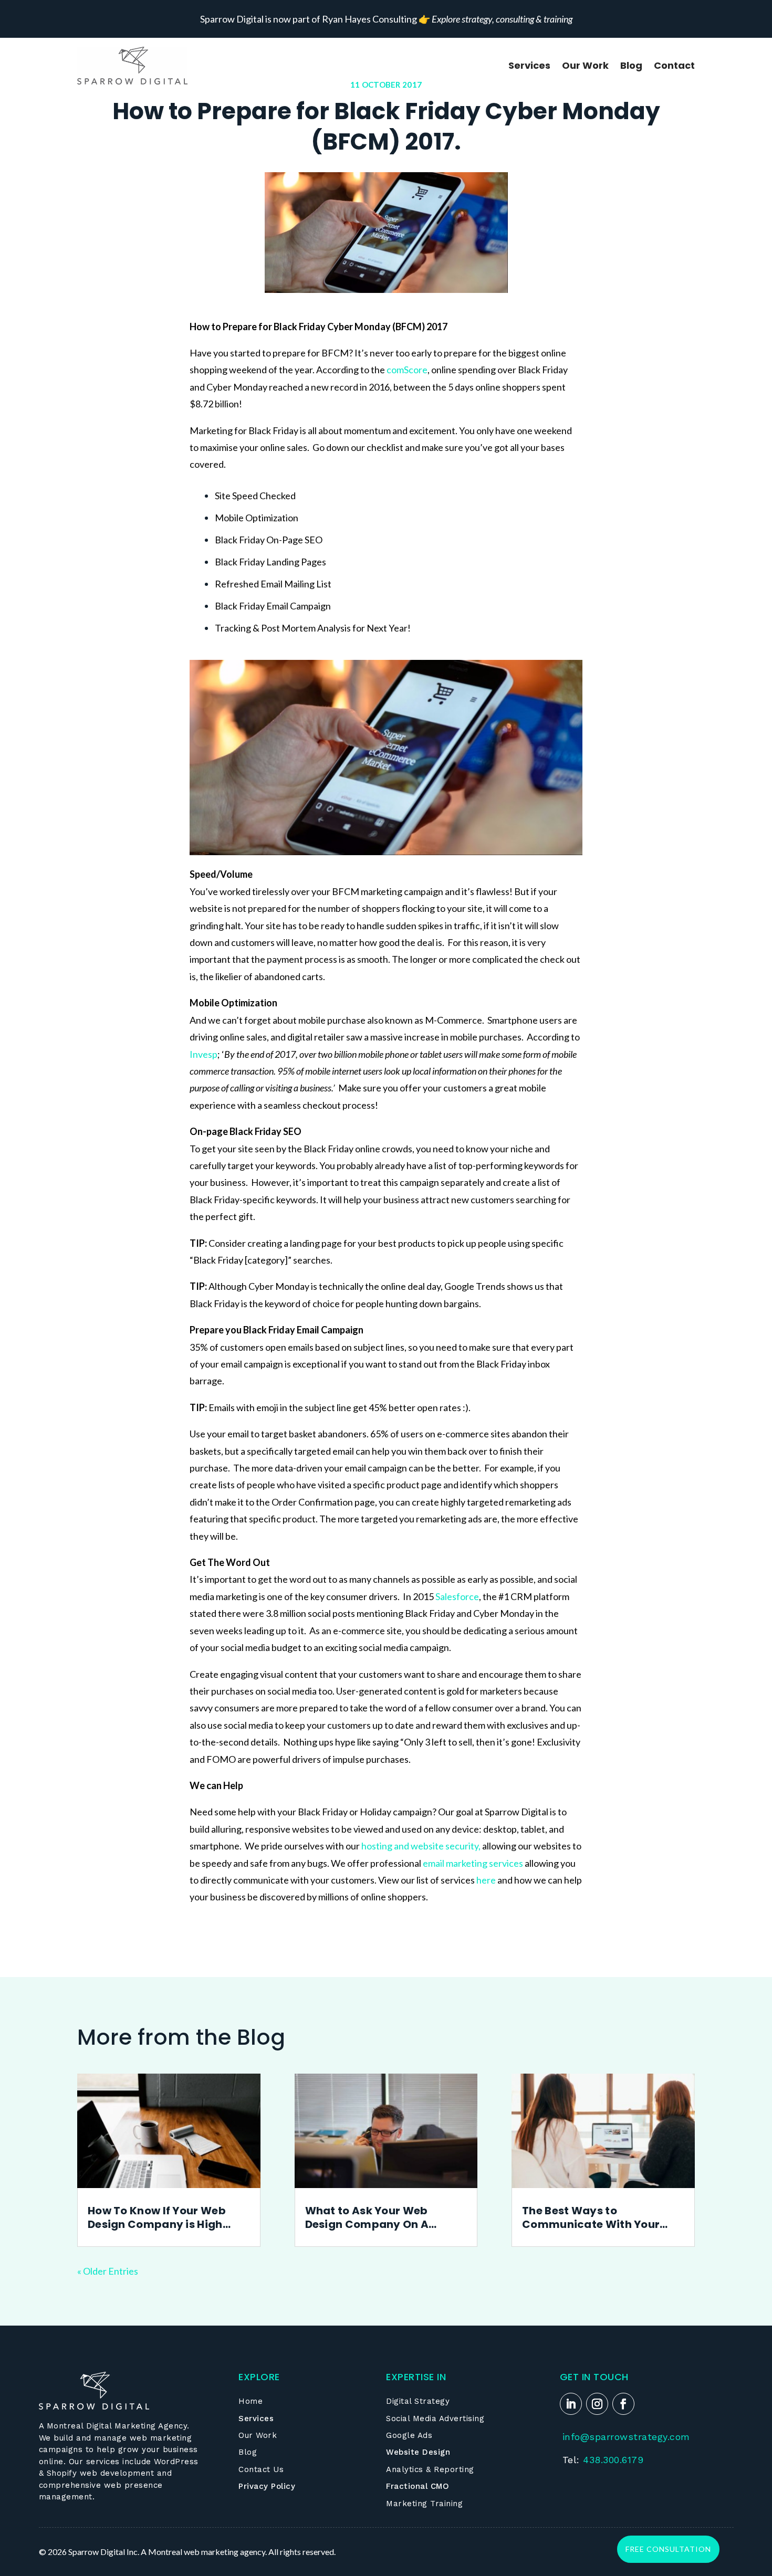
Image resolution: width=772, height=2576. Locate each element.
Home (251, 2401)
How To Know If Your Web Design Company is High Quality (157, 2217)
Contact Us (261, 2469)
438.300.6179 (613, 2460)
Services (529, 65)
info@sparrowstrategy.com (626, 2437)
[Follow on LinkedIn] (571, 2404)
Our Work (585, 65)
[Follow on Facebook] (623, 2404)
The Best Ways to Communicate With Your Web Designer (591, 2217)
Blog (631, 65)
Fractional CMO (418, 2486)
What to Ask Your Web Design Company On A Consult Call (367, 2217)
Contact (674, 65)
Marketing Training (424, 2504)
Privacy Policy (267, 2486)
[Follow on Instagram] (597, 2404)
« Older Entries (108, 2271)
